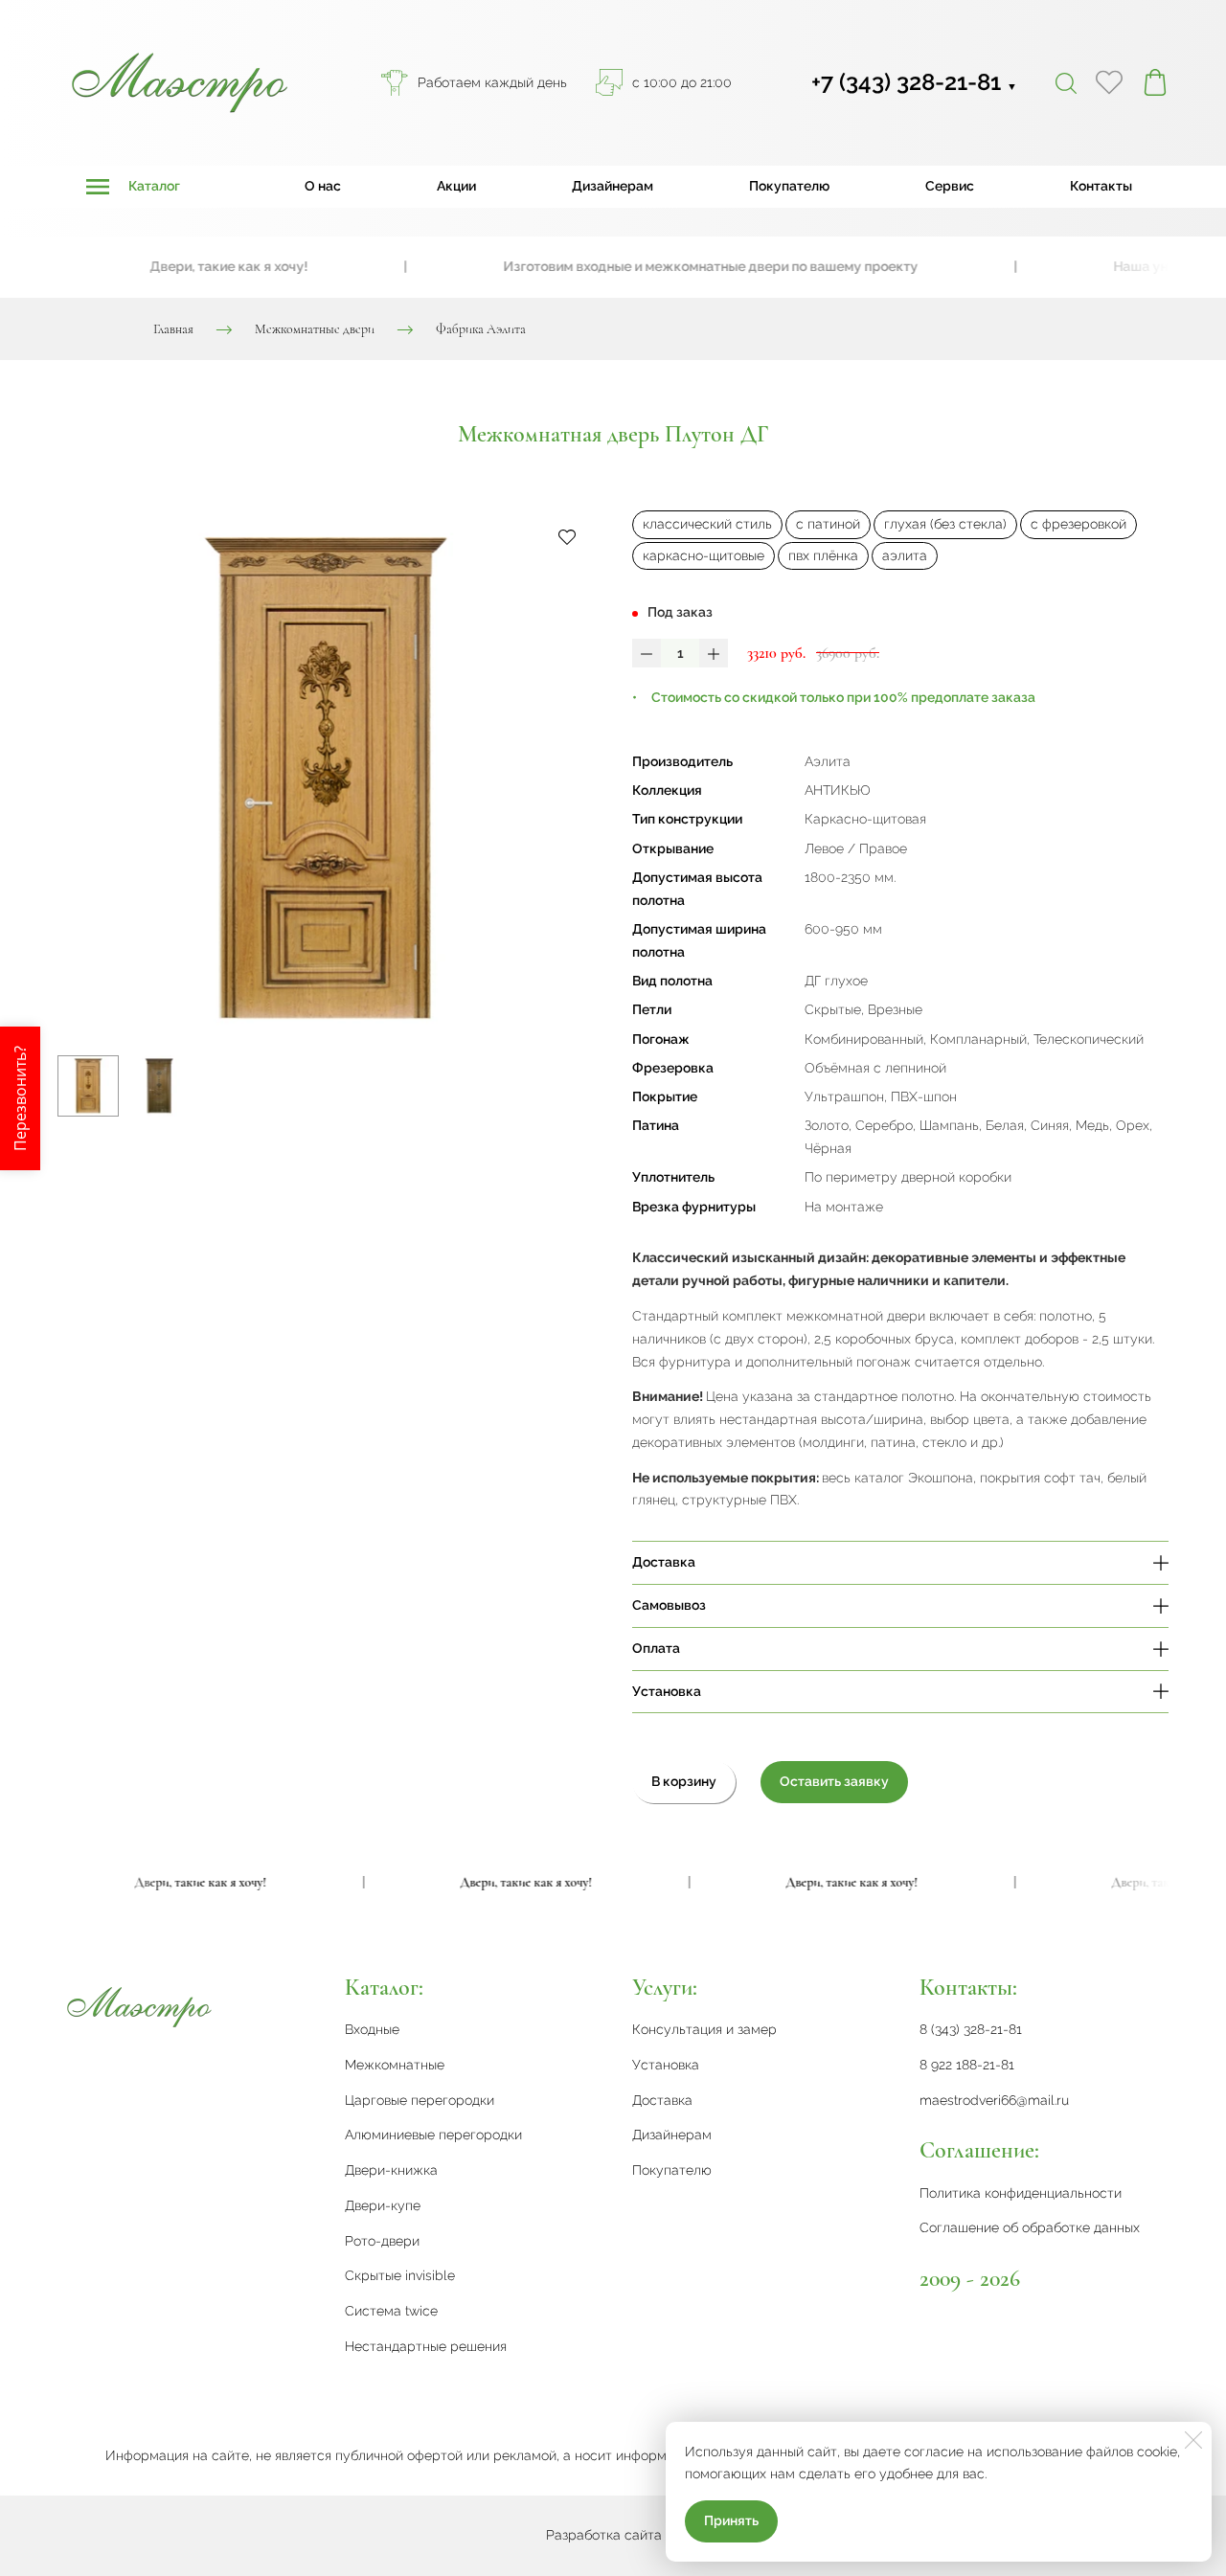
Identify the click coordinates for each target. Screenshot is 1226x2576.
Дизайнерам (613, 186)
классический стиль (707, 524)
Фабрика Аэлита (481, 329)
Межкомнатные (395, 2065)
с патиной (828, 524)
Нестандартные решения (426, 2346)
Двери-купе (383, 2205)
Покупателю (789, 186)
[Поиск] (1066, 82)
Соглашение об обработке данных (1030, 2227)
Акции (456, 186)
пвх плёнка (823, 555)
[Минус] (647, 653)
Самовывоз (669, 1605)
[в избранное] (567, 536)
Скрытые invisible (400, 2275)
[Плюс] (714, 653)
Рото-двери (382, 2241)
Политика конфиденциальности (1021, 2193)
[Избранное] (1109, 82)
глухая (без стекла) (945, 524)
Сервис (950, 186)
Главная (173, 329)
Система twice (391, 2311)
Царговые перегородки (420, 2100)
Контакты (1101, 186)
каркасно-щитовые (704, 555)
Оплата (656, 1648)
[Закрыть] (1193, 2440)
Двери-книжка (391, 2170)
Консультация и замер (704, 2029)
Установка (667, 1691)
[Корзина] (1155, 82)
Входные (372, 2029)
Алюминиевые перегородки (433, 2135)
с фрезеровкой (1078, 524)
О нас (323, 186)
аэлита (905, 555)
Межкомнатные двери (315, 329)
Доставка (664, 1562)
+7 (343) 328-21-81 (914, 82)
